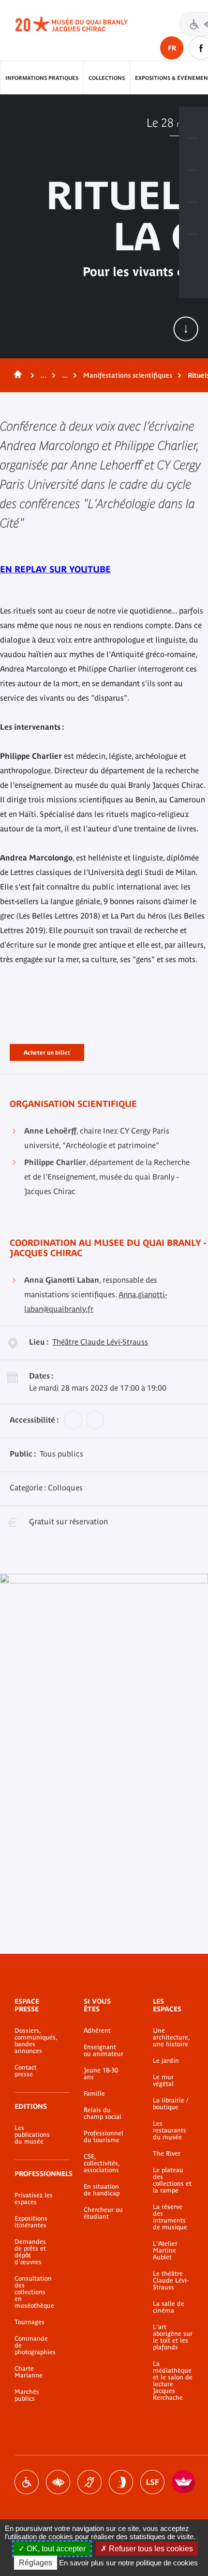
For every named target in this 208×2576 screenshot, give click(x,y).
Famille (94, 2094)
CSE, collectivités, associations (102, 2163)
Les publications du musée (32, 2135)
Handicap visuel (58, 2482)
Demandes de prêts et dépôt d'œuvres (30, 2252)
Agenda (193, 186)
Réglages (36, 2563)
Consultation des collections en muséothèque (34, 2292)
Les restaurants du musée (170, 2131)
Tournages (30, 2322)
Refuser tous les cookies (150, 2549)
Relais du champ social (103, 2114)
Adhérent (97, 2031)
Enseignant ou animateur (104, 2051)
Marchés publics (27, 2395)
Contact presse (26, 2071)
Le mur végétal (163, 2081)
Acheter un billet (47, 1051)
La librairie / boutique (171, 2104)
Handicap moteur (27, 2482)
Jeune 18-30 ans (101, 2074)
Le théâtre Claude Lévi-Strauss (171, 2281)
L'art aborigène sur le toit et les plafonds (173, 2337)
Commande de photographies (35, 2346)
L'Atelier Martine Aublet (165, 2251)
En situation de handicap (102, 2190)
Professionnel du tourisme (104, 2137)
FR (172, 48)
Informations (193, 154)
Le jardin (166, 2061)
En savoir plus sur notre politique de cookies (128, 2563)
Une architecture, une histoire (171, 2038)
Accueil (16, 375)
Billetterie (193, 123)
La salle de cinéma (169, 2307)
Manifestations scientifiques (128, 375)
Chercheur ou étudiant (103, 2213)
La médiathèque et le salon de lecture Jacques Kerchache (173, 2381)
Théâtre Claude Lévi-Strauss (100, 1342)
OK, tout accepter (55, 2549)
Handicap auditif (89, 2482)
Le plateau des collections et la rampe (172, 2180)
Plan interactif (193, 250)
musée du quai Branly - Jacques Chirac (82, 24)
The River (167, 2154)
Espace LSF (152, 2482)
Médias (193, 218)
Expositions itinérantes (31, 2222)
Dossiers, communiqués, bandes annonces (35, 2041)
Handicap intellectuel (121, 2482)
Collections (107, 78)
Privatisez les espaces (34, 2199)
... (44, 375)
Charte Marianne (29, 2372)
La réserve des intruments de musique (170, 2217)
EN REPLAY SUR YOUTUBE (55, 569)
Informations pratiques (42, 78)
